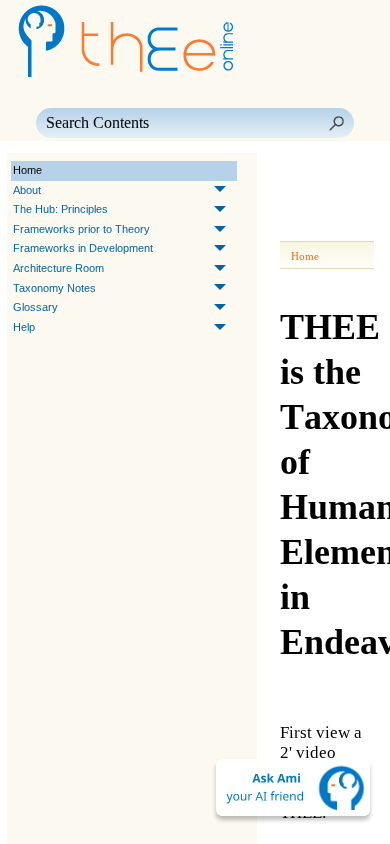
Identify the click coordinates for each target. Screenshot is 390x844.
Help (24, 327)
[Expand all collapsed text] (302, 227)
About (27, 190)
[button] (336, 123)
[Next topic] (326, 171)
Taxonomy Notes (54, 288)
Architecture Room (58, 268)
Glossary (35, 307)
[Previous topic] (298, 171)
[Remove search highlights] (338, 227)
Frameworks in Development (83, 248)
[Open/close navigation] (302, 199)
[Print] (338, 199)
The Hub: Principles (60, 209)
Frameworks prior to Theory (81, 229)
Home (27, 170)
